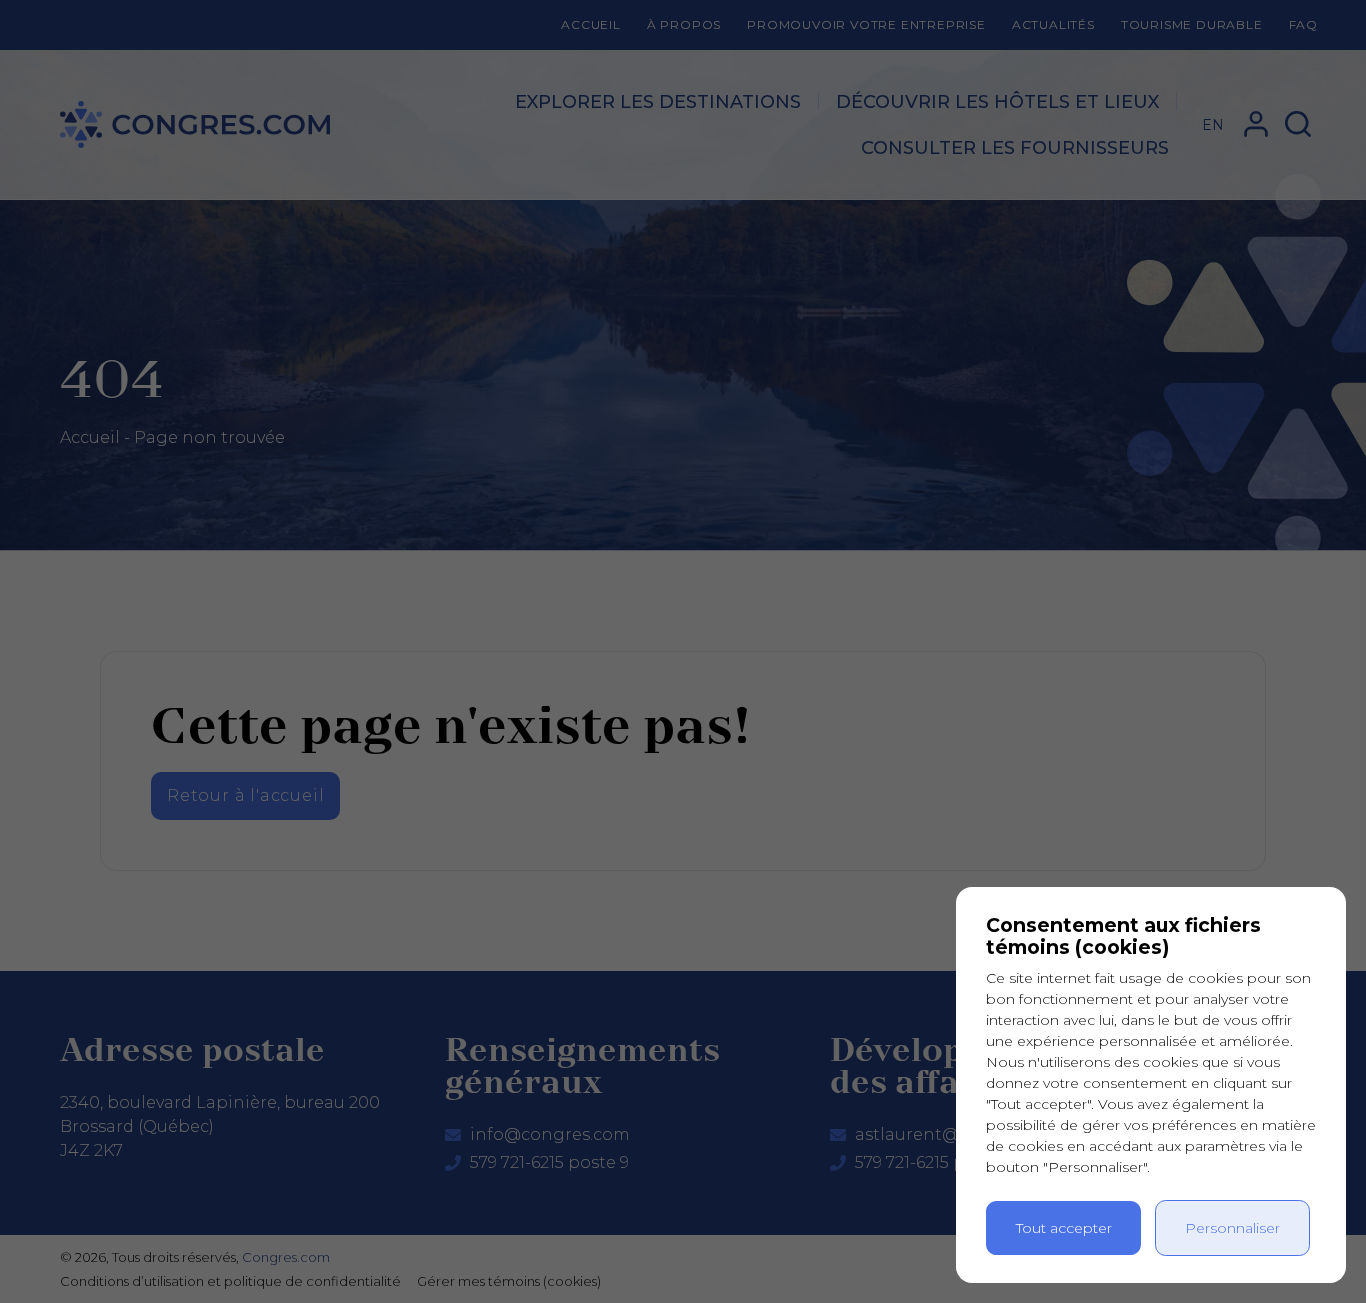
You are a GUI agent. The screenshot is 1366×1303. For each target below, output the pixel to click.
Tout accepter (1064, 1228)
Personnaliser (1232, 1228)
